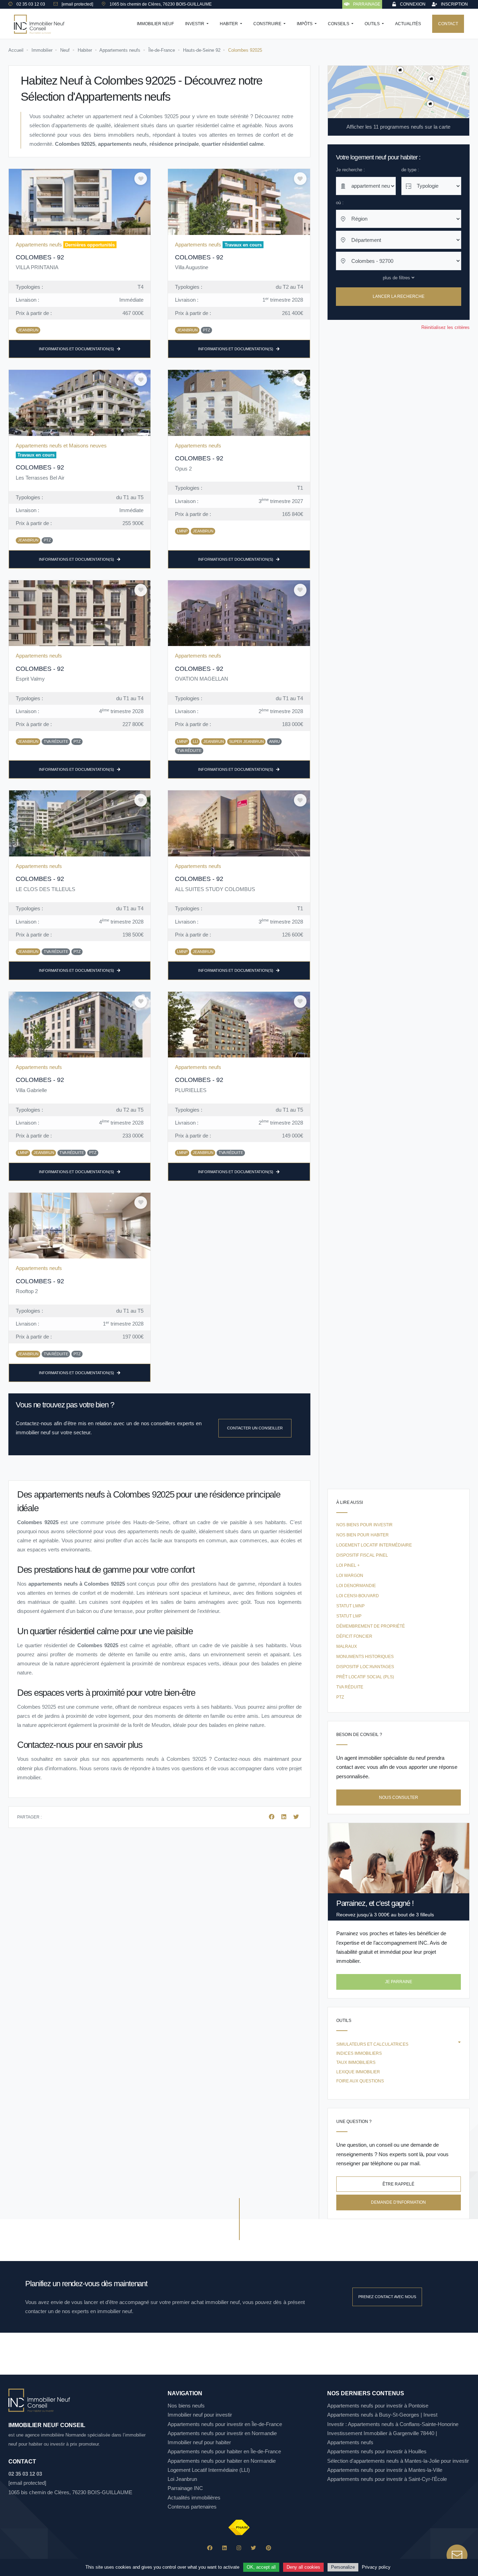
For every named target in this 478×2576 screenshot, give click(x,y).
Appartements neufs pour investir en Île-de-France (225, 2424)
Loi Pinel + (348, 1565)
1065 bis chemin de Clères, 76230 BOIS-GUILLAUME (70, 2492)
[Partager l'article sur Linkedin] (284, 1817)
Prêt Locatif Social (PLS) (365, 1677)
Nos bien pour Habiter (363, 1535)
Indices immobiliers (359, 2053)
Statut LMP (349, 1616)
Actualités (408, 24)
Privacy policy (376, 2567)
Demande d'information (398, 2202)
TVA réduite (350, 1687)
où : (340, 203)
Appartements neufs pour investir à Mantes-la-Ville (385, 2470)
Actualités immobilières (194, 2498)
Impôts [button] (305, 24)
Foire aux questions (360, 2081)
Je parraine (399, 1982)
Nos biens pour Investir (364, 1525)
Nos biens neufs (186, 2406)
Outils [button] (373, 24)
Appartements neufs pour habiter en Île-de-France (224, 2451)
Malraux (347, 1646)
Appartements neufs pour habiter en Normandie (222, 2461)
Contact (448, 24)
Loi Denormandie (356, 1586)
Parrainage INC (185, 2488)
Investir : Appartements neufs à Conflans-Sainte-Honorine (393, 2424)
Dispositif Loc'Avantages (365, 1667)
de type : (410, 170)
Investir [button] (195, 24)
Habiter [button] (229, 24)
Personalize (343, 2567)
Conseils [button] (339, 24)
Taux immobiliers (356, 2062)
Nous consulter (399, 1798)
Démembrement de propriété (371, 1626)
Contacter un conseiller (255, 1428)
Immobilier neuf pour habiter (199, 2442)
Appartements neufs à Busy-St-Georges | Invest (382, 2415)
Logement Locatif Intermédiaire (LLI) (209, 2470)
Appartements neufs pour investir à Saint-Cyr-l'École (387, 2479)
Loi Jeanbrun (182, 2479)
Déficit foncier (354, 1636)
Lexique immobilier (358, 2072)
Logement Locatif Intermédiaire (374, 1545)
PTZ (340, 1697)
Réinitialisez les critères (445, 327)
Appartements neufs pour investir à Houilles (377, 2451)
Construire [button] (268, 24)
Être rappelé (398, 2184)
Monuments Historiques (365, 1657)
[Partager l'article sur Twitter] (296, 1817)
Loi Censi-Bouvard (358, 1596)
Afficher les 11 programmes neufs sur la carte (398, 127)
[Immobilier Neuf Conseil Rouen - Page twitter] (254, 2548)
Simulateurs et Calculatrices (372, 2044)
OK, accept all (261, 2567)
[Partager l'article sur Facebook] (272, 1817)
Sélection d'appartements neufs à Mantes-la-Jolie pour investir (398, 2461)
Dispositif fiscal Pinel (362, 1555)
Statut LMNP (350, 1606)
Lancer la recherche (399, 297)
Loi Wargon (350, 1576)
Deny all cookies (303, 2567)
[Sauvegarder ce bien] (141, 179)
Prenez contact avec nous (387, 2297)
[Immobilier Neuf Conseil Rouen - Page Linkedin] (224, 2548)
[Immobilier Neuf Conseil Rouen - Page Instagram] (239, 2548)
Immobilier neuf (155, 24)
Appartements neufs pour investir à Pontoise (378, 2406)
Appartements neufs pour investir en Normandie (222, 2433)
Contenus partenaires (192, 2507)
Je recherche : (350, 170)
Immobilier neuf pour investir (200, 2415)
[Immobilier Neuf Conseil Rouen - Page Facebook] (210, 2548)
